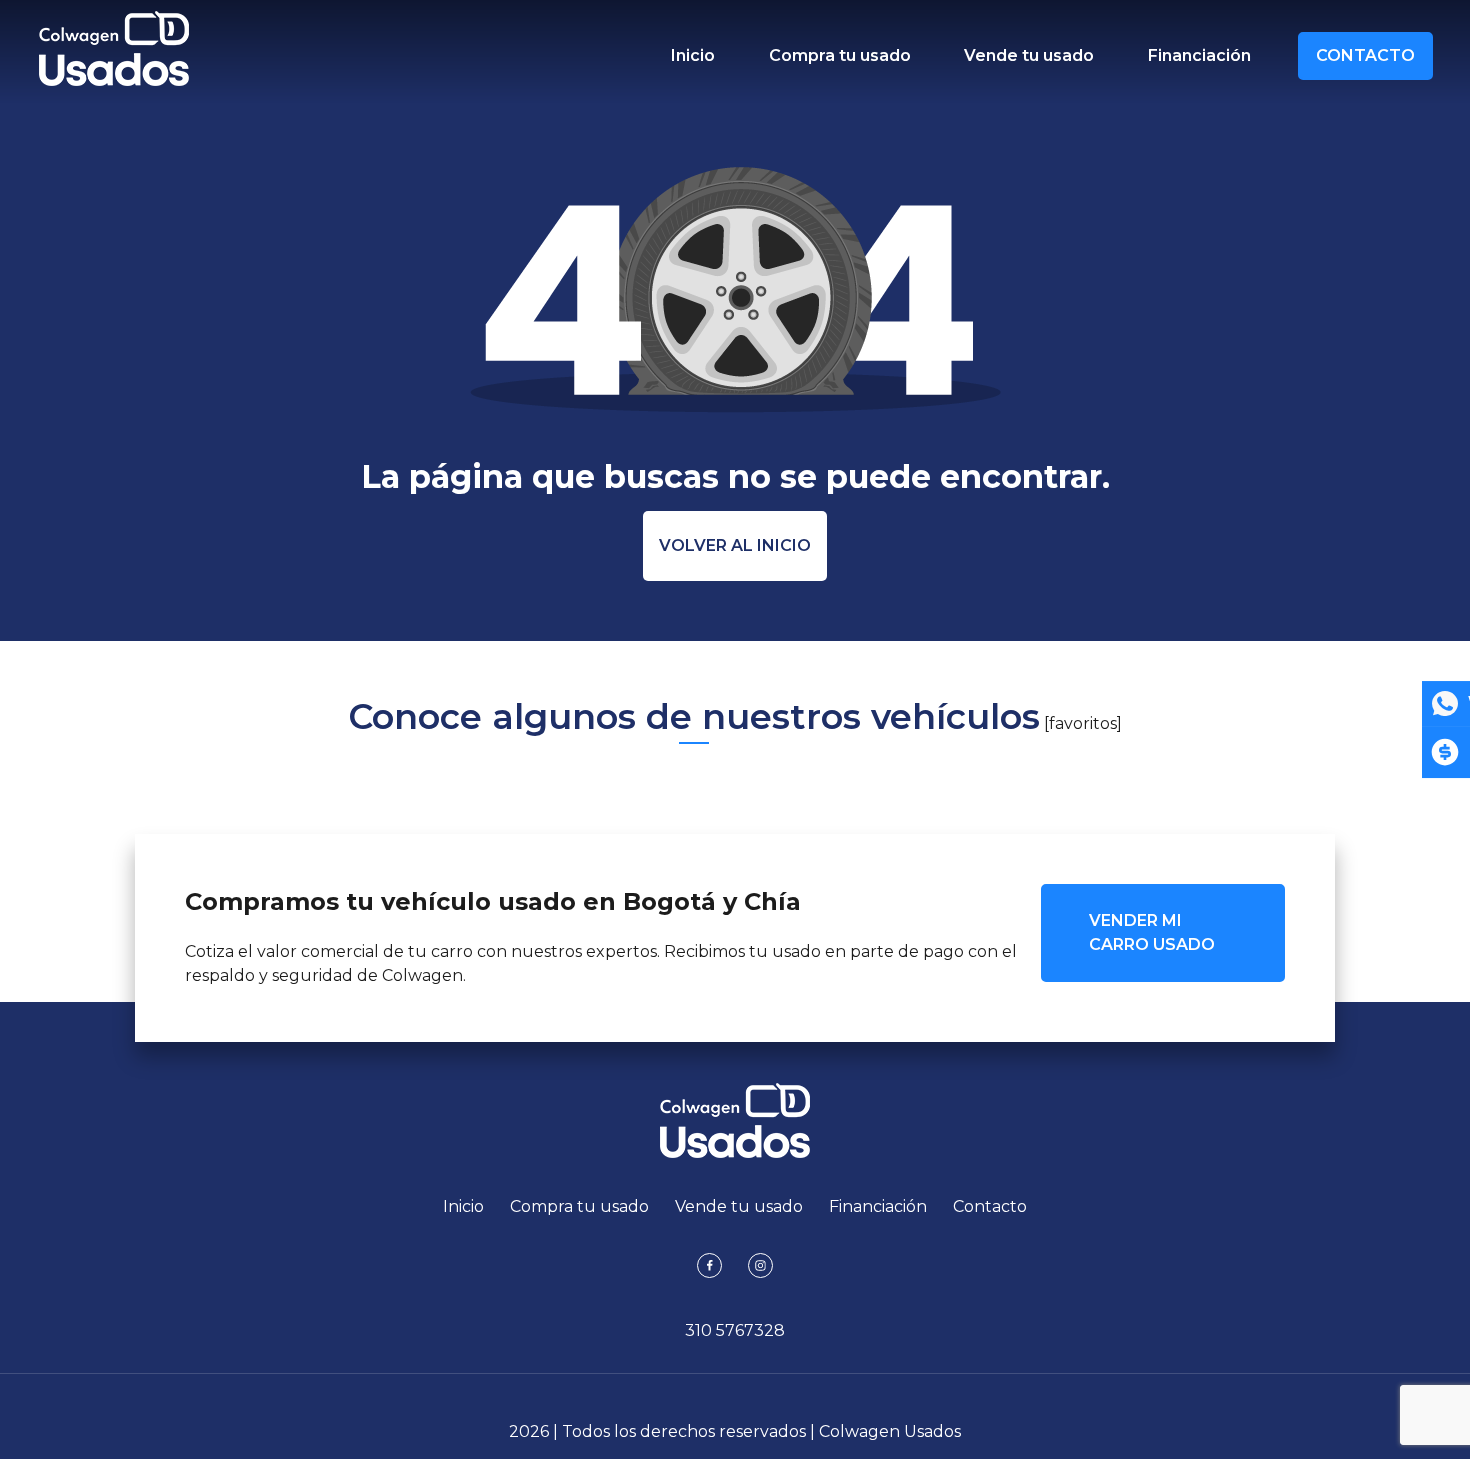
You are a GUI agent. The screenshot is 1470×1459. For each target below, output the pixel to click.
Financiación (1199, 55)
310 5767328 (735, 1330)
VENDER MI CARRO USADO (1152, 932)
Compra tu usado (840, 55)
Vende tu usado (1029, 55)
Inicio (693, 55)
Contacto (1365, 55)
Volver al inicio (735, 545)
